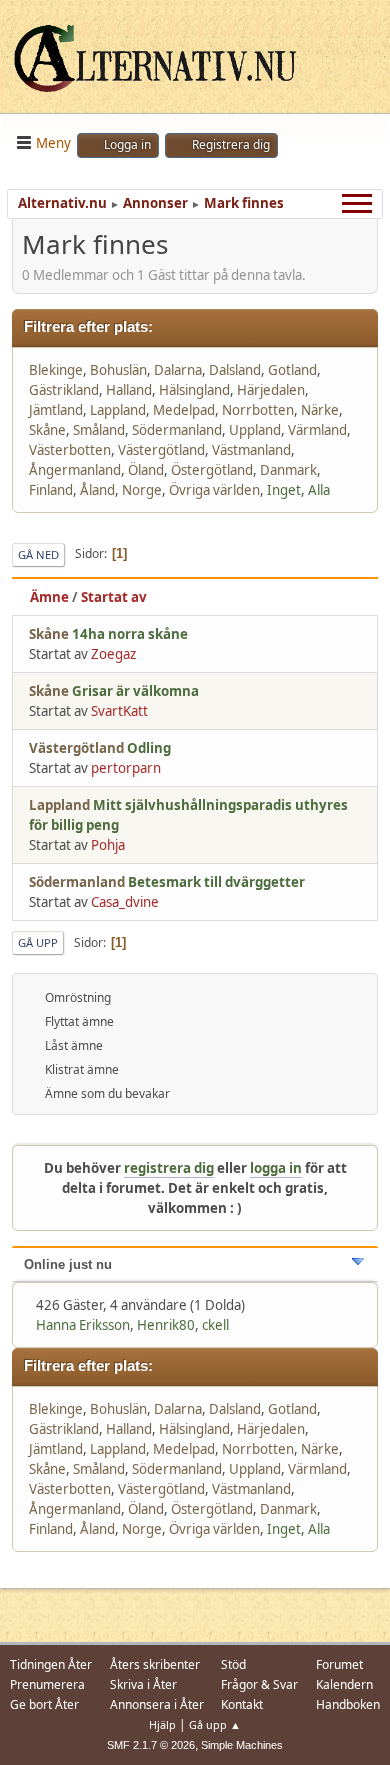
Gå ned (38, 554)
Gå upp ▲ (215, 1724)
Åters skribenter (155, 1664)
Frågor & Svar (259, 1684)
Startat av (114, 597)
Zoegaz (113, 654)
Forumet (339, 1664)
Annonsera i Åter (157, 1704)
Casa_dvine (125, 902)
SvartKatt (119, 711)
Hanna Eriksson (83, 1325)
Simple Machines (242, 1745)
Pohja (108, 845)
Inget (284, 490)
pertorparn (126, 768)
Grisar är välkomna (135, 691)
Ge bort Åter (44, 1704)
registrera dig (169, 1168)
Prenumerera (47, 1684)
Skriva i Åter (143, 1684)
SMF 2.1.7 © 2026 (151, 1745)
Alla (319, 490)
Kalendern (344, 1684)
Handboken (348, 1704)
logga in (276, 1168)
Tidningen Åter (51, 1664)
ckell (215, 1325)
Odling (149, 748)
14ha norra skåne (130, 634)
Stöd (233, 1664)
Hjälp (162, 1724)
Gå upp (38, 942)
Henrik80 (166, 1325)
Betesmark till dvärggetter (216, 882)
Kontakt (242, 1704)
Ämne (49, 597)
